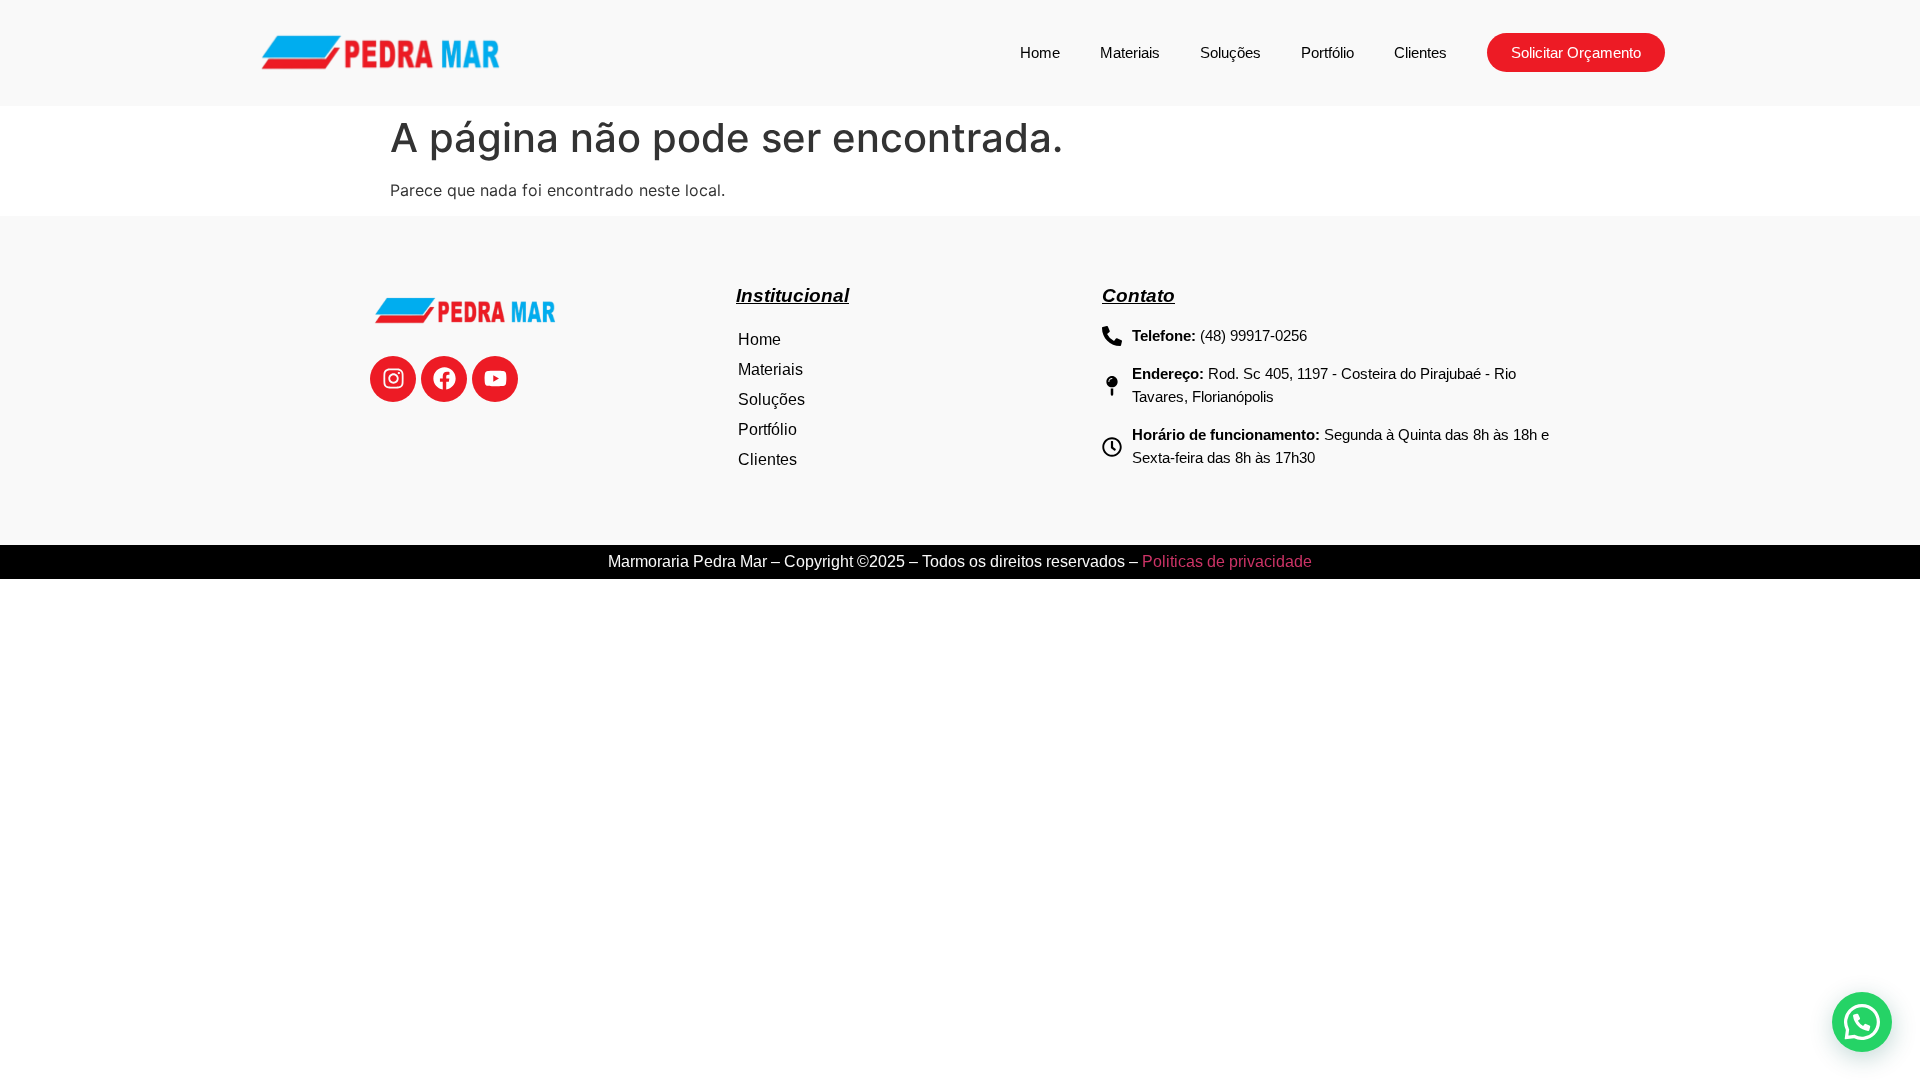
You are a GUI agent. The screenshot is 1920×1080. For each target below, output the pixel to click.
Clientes (1420, 52)
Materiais (1130, 52)
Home (1040, 52)
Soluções (1230, 52)
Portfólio (1327, 52)
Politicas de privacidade (1227, 561)
